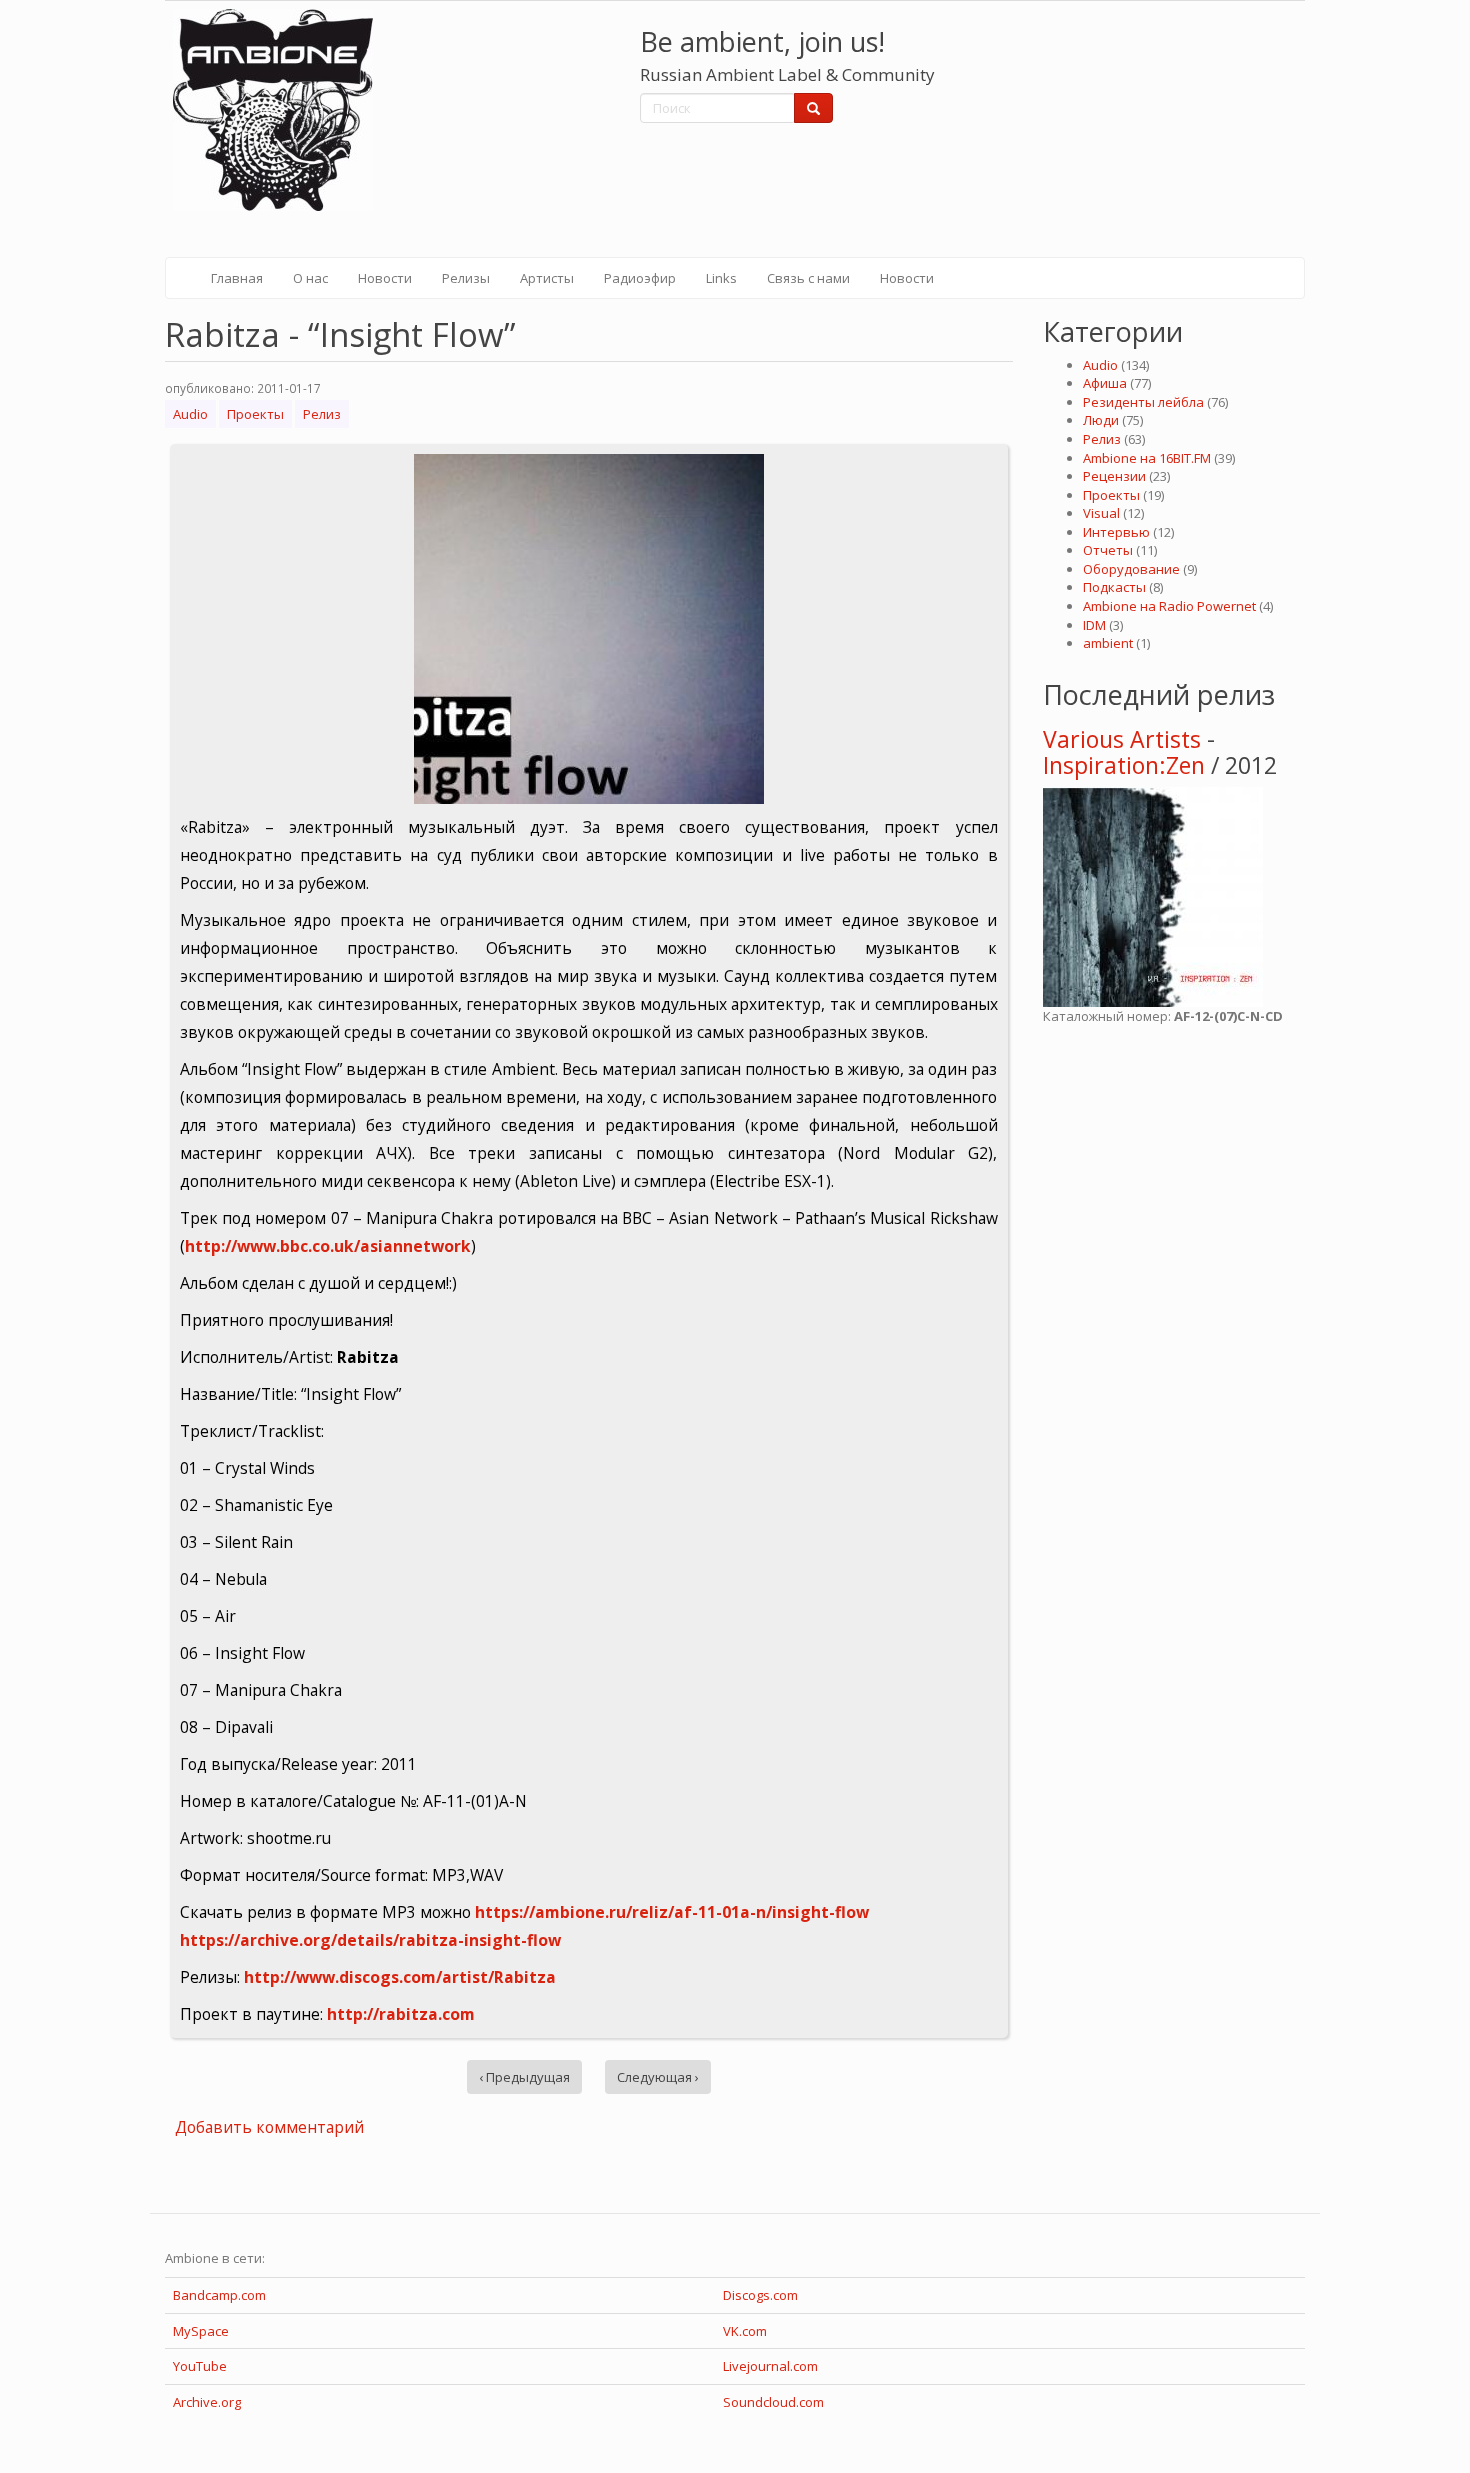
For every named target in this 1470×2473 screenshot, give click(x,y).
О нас (310, 278)
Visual (1101, 513)
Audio (190, 414)
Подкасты (1114, 587)
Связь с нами (808, 278)
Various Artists (1122, 739)
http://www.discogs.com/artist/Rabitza (400, 1977)
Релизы (466, 278)
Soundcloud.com (773, 2402)
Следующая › (658, 2077)
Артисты (547, 278)
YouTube (200, 2366)
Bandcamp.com (219, 2295)
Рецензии (1114, 476)
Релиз (322, 414)
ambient (1108, 643)
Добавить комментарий (269, 2127)
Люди (1101, 420)
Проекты (255, 414)
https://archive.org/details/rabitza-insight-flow (370, 1940)
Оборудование (1131, 569)
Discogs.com (760, 2295)
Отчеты (1108, 550)
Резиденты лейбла (1143, 402)
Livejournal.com (770, 2366)
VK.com (745, 2331)
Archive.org (207, 2402)
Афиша (1105, 383)
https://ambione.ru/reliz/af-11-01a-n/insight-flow (672, 1912)
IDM (1094, 625)
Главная (237, 278)
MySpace (201, 2331)
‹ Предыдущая (524, 2077)
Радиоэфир (640, 278)
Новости (385, 278)
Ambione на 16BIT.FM (1147, 458)
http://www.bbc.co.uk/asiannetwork (328, 1246)
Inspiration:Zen (1124, 765)
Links (721, 278)
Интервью (1116, 532)
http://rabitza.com (401, 2014)
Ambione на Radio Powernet (1169, 606)
